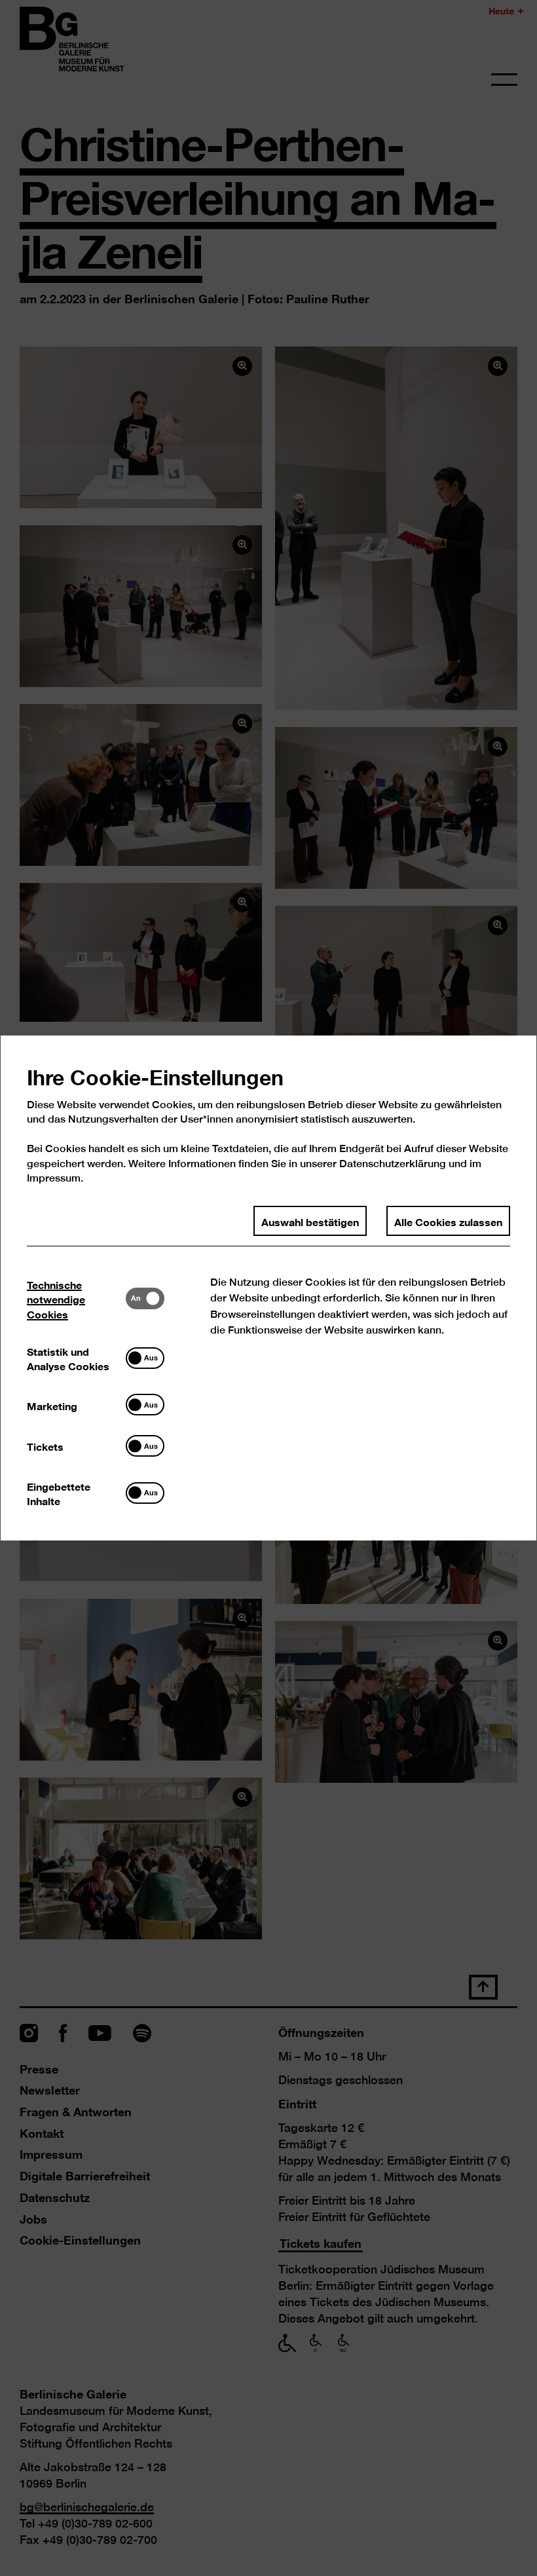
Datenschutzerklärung (393, 1164)
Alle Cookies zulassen (448, 1221)
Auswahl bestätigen (310, 1221)
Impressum (54, 1178)
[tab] (76, 1298)
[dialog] (268, 1288)
